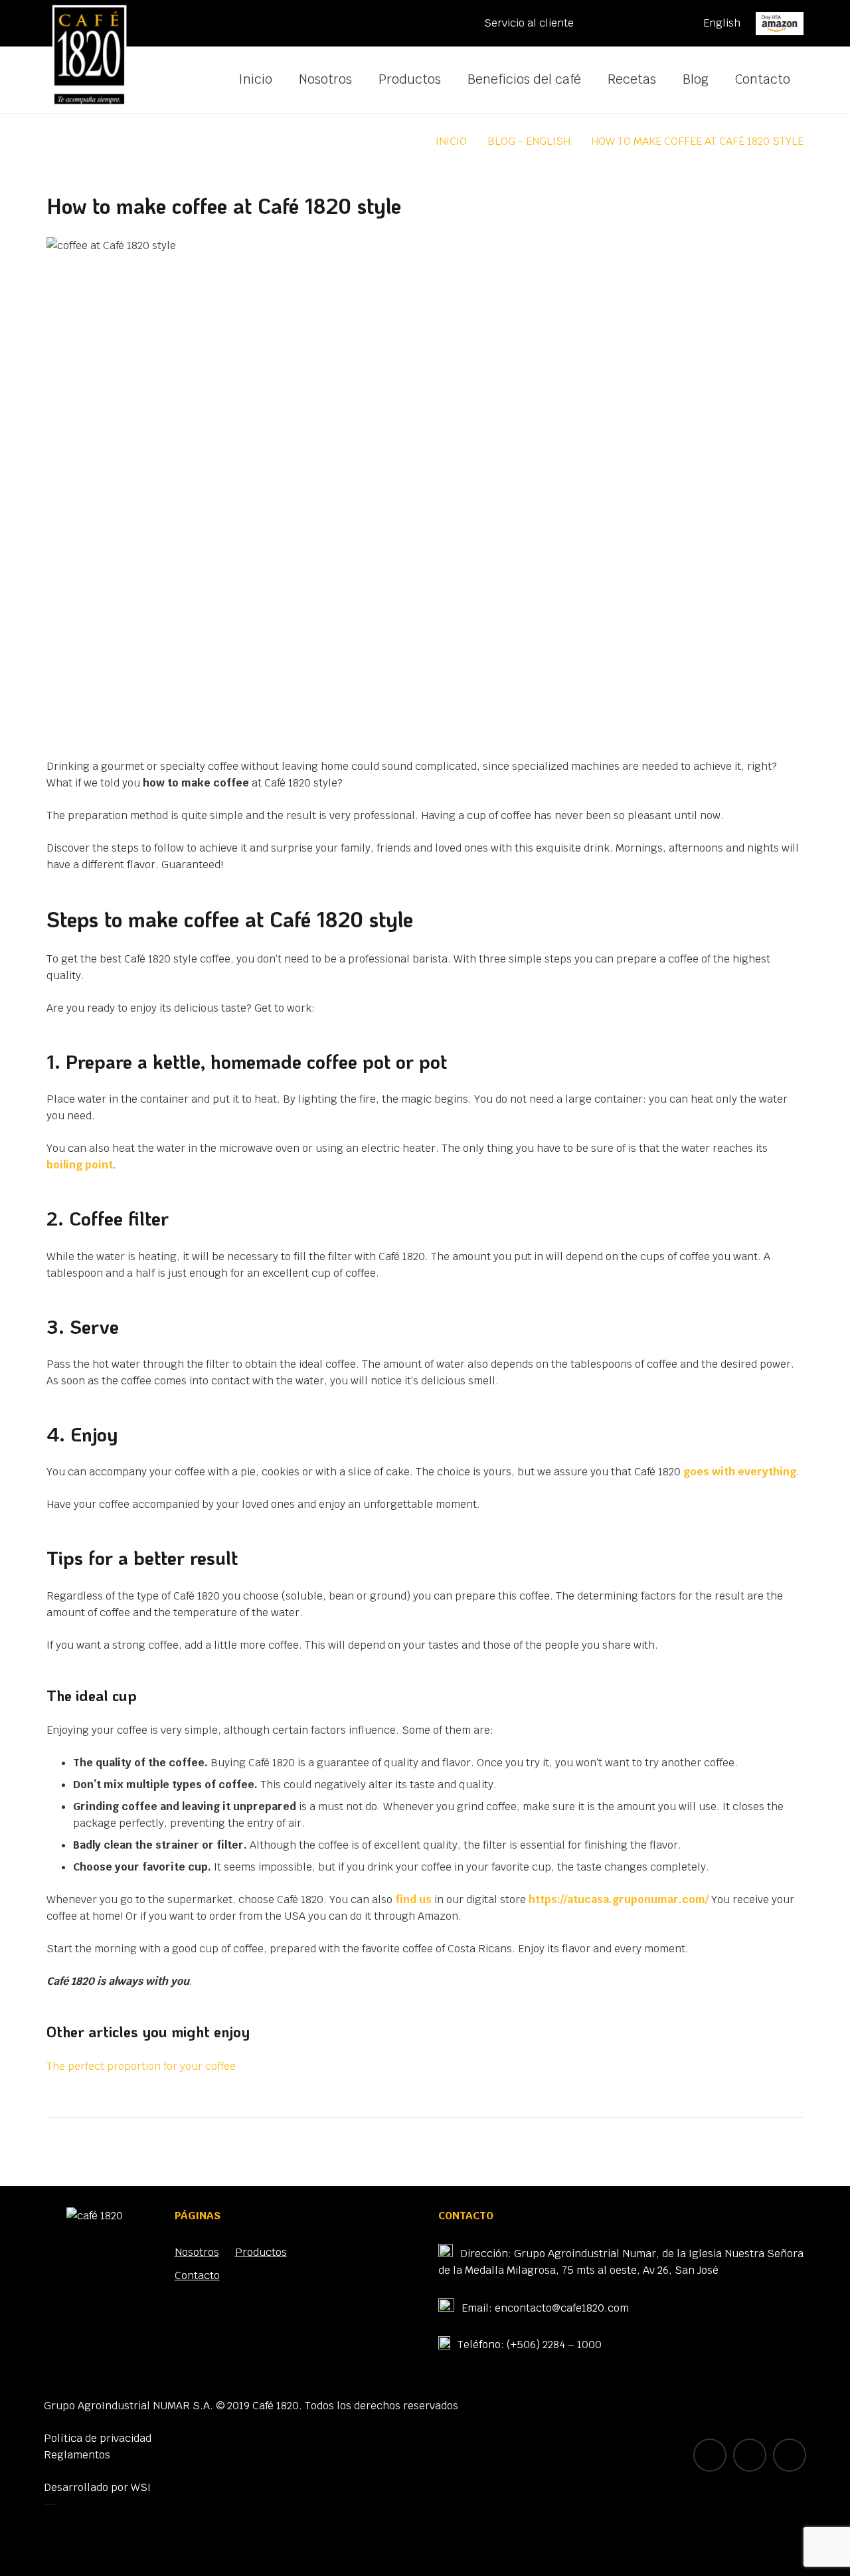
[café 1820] (95, 2216)
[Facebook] (639, 23)
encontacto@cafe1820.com (562, 2308)
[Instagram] (672, 23)
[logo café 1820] (89, 56)
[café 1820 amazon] (780, 24)
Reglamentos (77, 2455)
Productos (261, 2252)
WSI (141, 2487)
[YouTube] (606, 23)
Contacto (197, 2275)
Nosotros (197, 2252)
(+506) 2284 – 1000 (554, 2345)
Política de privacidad (98, 2438)
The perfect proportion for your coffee (141, 2066)
